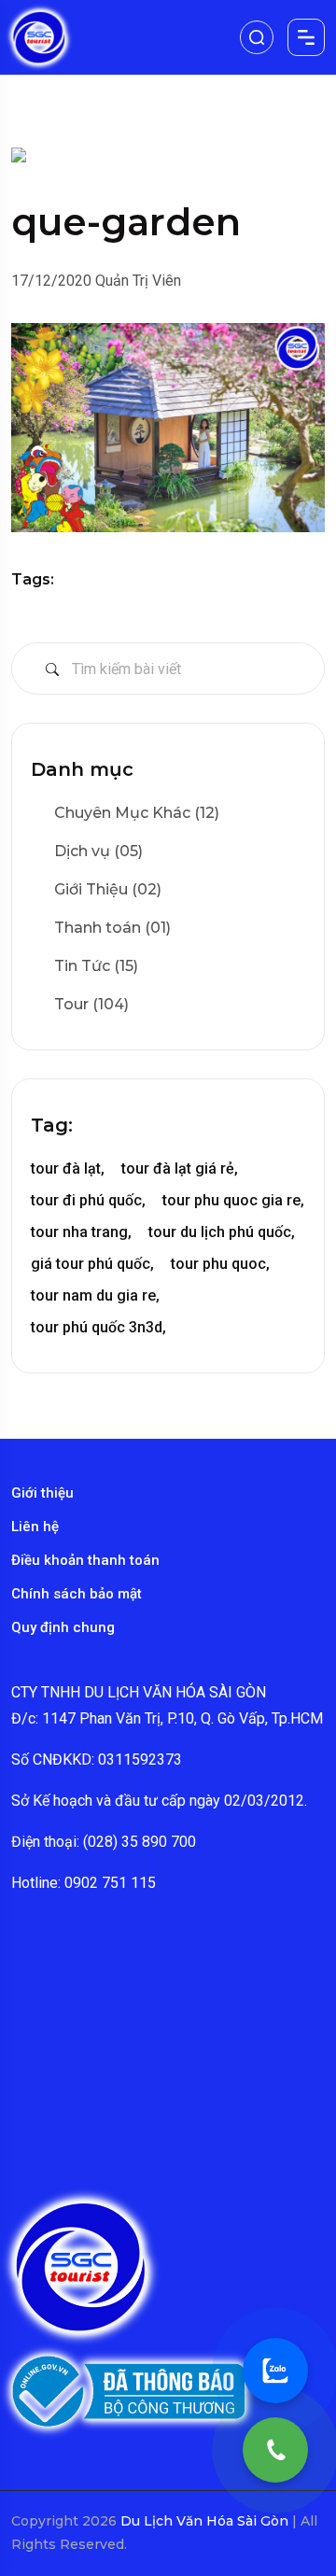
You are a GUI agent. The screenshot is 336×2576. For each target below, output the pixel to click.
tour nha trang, (81, 1232)
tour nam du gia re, (95, 1295)
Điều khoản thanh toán (85, 1560)
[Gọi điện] (275, 2450)
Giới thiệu (42, 1493)
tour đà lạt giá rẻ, (180, 1168)
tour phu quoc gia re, (233, 1200)
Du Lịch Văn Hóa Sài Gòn (206, 2521)
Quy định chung (63, 1627)
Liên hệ (35, 1527)
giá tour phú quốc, (92, 1264)
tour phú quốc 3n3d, (98, 1327)
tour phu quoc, (220, 1264)
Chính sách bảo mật (77, 1594)
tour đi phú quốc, (88, 1200)
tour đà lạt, (68, 1168)
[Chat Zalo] (275, 2371)
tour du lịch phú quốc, (222, 1232)
